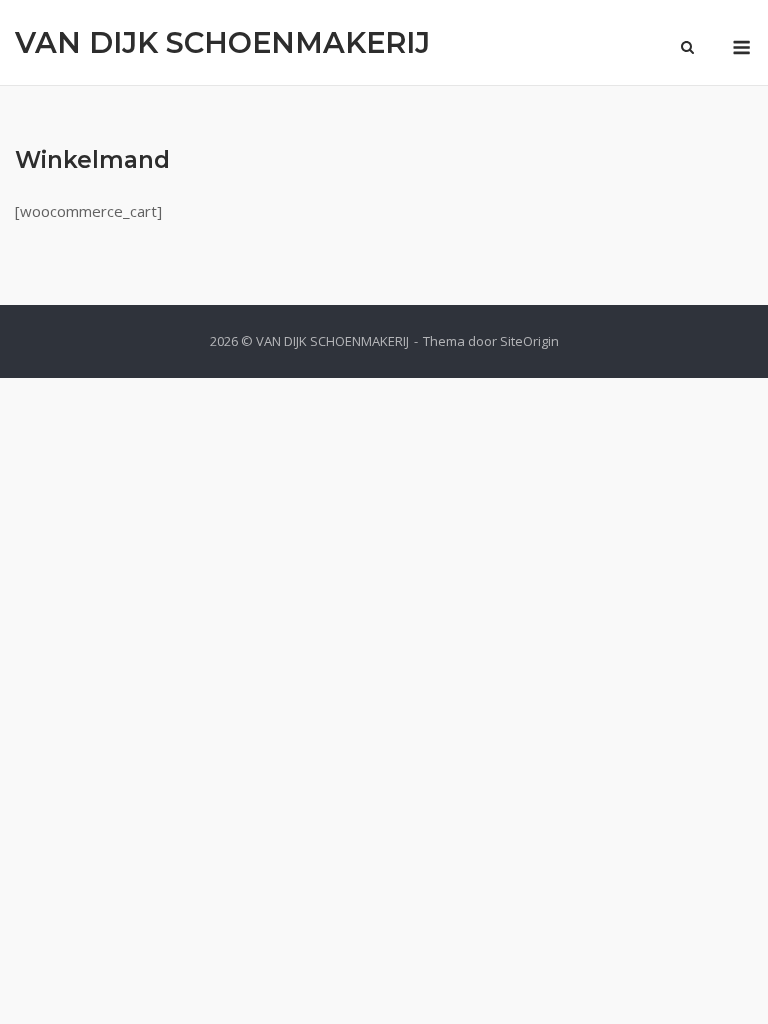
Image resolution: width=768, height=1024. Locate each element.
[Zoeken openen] (687, 49)
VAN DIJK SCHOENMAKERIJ (222, 42)
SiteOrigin (529, 341)
